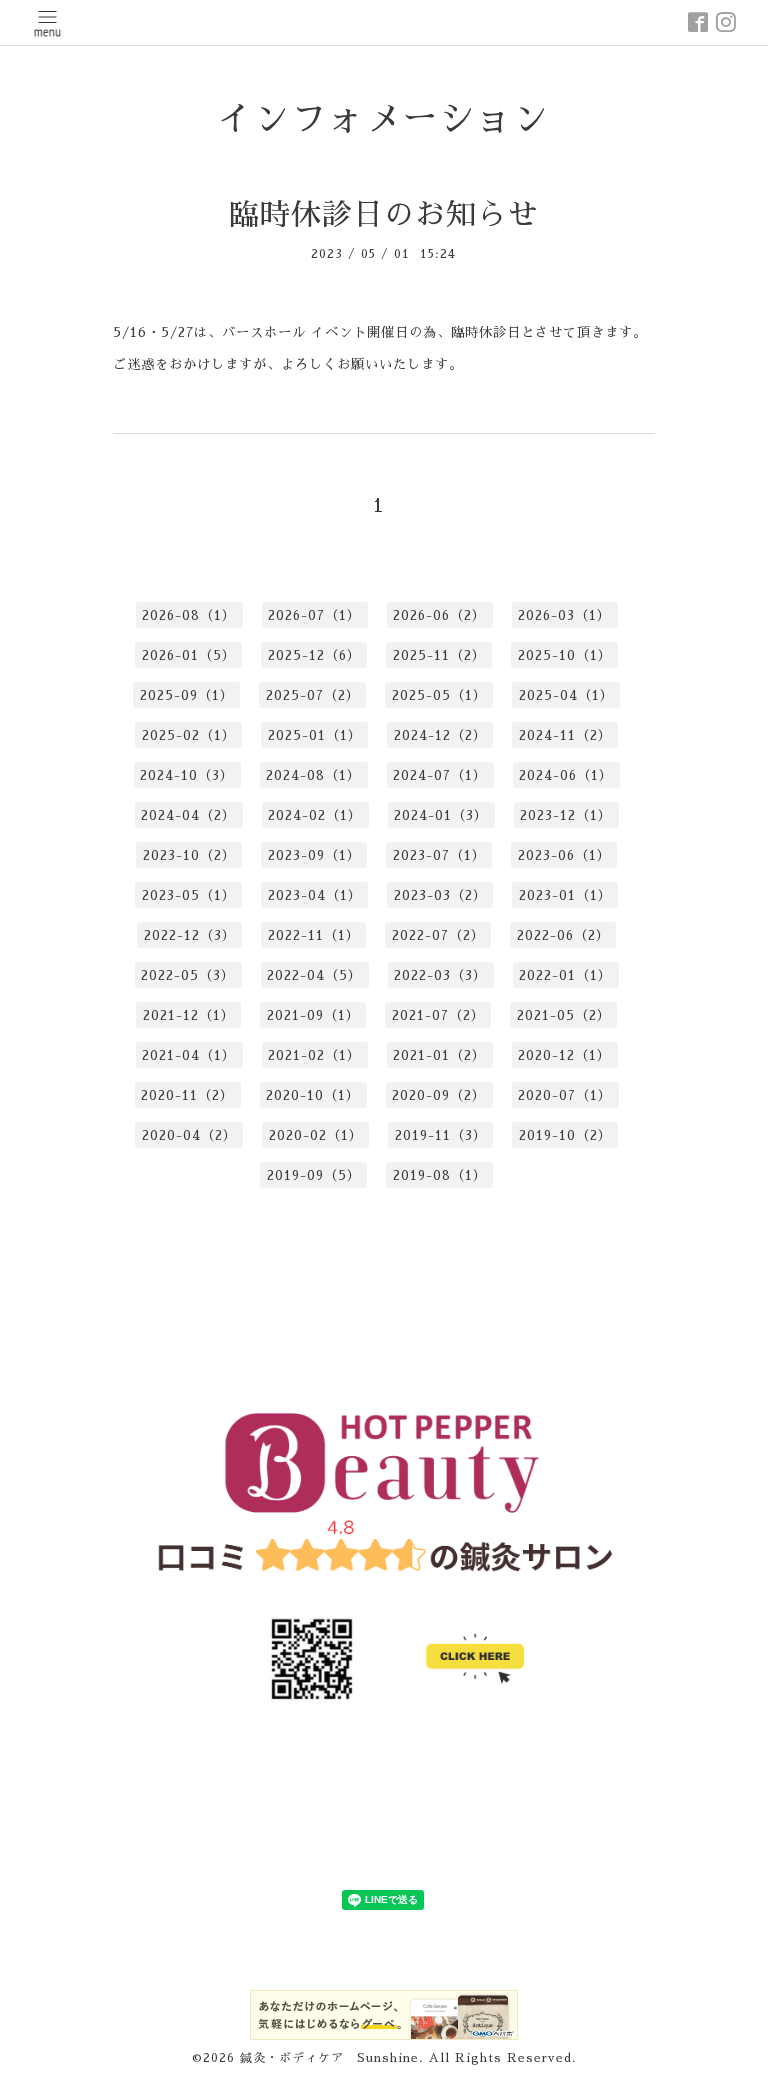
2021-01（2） (439, 1055)
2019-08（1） (440, 1175)
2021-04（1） (189, 1055)
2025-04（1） (566, 695)
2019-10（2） (565, 1135)
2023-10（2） (189, 855)
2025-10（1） (565, 655)
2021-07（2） (438, 1015)
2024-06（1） (566, 775)
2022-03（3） (440, 975)
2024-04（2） (188, 815)
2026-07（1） (314, 615)
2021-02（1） (314, 1055)
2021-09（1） (313, 1015)
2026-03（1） (564, 615)
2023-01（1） (565, 895)
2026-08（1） (189, 615)
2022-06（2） (563, 935)
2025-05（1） (439, 695)
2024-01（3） (441, 815)
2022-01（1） (565, 975)
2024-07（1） (440, 775)
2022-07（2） (438, 935)
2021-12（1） (189, 1015)
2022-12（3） (190, 935)
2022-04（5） (314, 975)
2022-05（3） (188, 975)
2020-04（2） (189, 1135)
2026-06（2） (439, 615)
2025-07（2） (313, 695)
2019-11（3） (441, 1135)
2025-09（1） (187, 695)
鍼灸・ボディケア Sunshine (329, 2058)
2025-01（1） (315, 735)
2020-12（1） (564, 1055)
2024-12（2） (440, 735)
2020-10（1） (313, 1095)
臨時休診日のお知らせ (384, 215)
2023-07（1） (439, 855)
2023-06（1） (564, 855)
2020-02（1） (316, 1135)
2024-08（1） (313, 775)
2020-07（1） (565, 1095)
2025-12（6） (314, 655)
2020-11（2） (187, 1095)
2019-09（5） (314, 1175)
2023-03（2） (440, 895)
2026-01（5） (189, 655)
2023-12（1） (566, 815)
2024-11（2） (565, 735)
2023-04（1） (315, 895)
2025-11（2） (439, 655)
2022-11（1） (314, 935)
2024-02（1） (315, 815)
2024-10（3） (187, 775)
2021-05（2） (564, 1015)
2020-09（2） (439, 1095)
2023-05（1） (189, 895)
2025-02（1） (189, 735)
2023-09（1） (314, 855)
